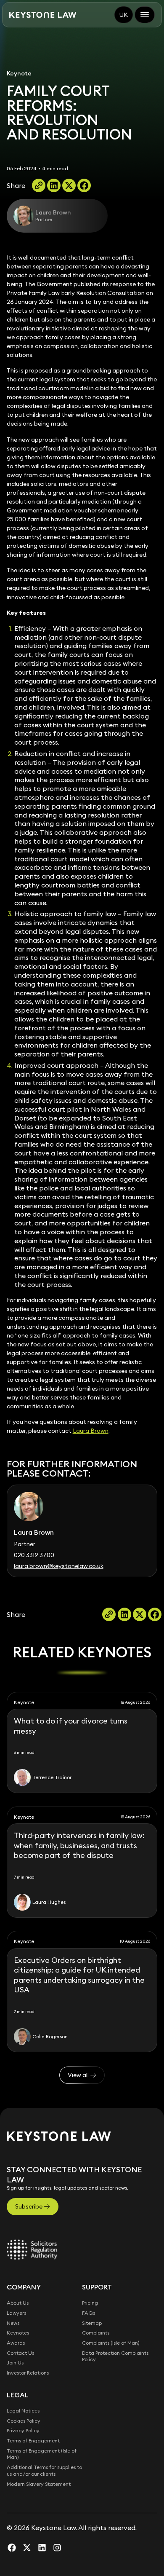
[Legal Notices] (32, 2249)
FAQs (89, 2313)
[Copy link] (39, 185)
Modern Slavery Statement (39, 2484)
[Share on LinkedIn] (54, 185)
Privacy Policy (23, 2430)
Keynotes (18, 2333)
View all (78, 2075)
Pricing (90, 2303)
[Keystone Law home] (43, 15)
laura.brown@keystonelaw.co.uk (59, 1566)
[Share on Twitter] (69, 185)
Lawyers (16, 2313)
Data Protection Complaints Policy (115, 2356)
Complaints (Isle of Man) (111, 2343)
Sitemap (92, 2323)
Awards (16, 2343)
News (13, 2323)
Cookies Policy (24, 2421)
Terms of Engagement (33, 2441)
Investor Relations (28, 2373)
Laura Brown (91, 1431)
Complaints (96, 2333)
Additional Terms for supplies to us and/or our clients (44, 2470)
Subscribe (29, 2206)
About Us (18, 2303)
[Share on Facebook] (84, 185)
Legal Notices (23, 2411)
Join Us (15, 2363)
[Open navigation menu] (145, 15)
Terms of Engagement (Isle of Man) (42, 2454)
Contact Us (20, 2353)
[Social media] (12, 2547)
